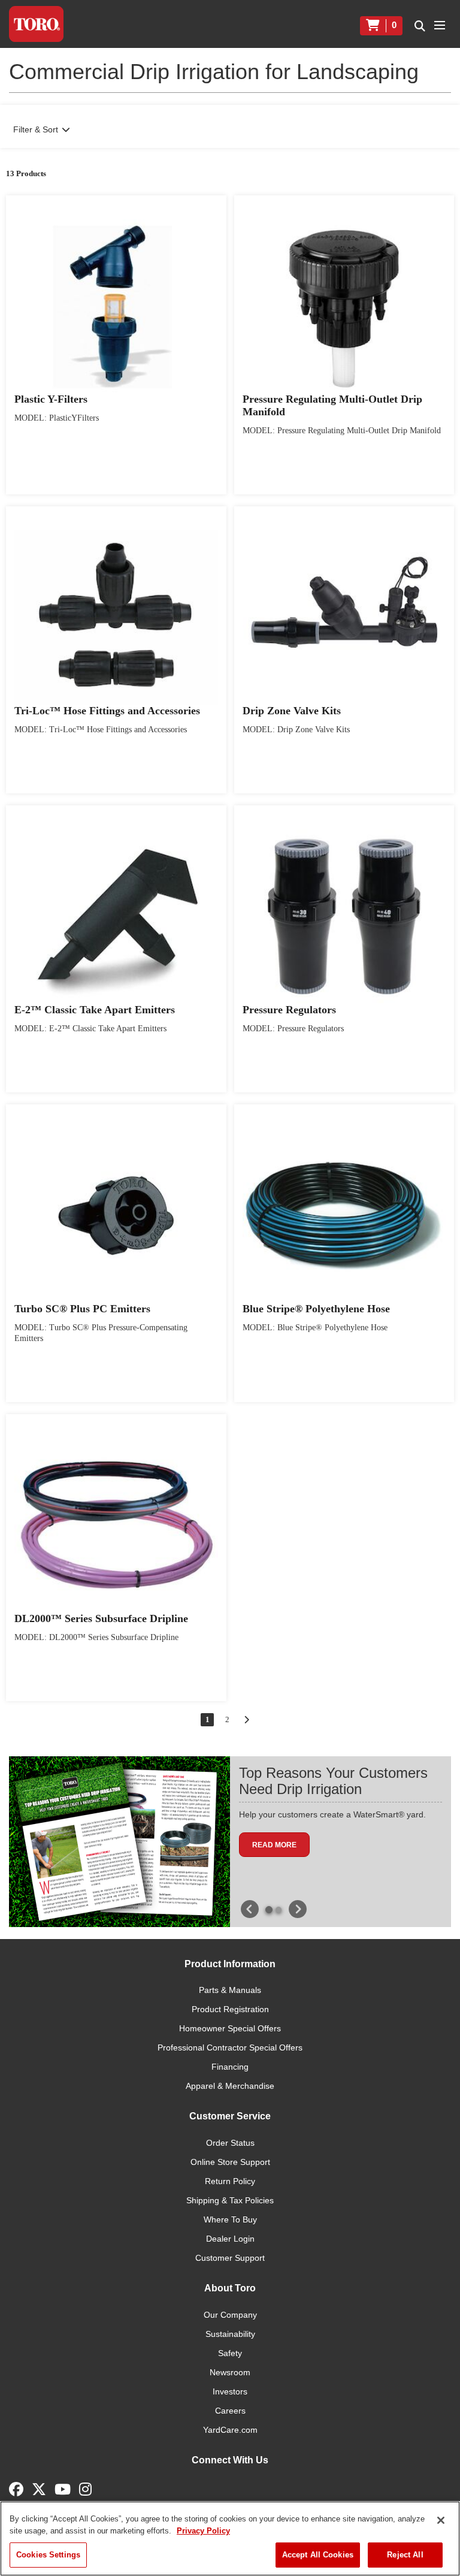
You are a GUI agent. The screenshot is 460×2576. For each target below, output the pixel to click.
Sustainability (230, 2334)
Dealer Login (230, 2239)
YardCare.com (230, 2430)
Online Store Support (230, 2162)
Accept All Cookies (318, 2555)
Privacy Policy (203, 2531)
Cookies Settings (48, 2555)
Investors (230, 2391)
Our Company (230, 2315)
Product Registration (230, 2009)
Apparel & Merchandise (230, 2086)
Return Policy (230, 2181)
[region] (230, 2539)
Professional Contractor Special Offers (230, 2047)
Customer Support (230, 2258)
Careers (230, 2411)
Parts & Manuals (230, 1990)
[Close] (441, 2520)
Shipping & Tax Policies (230, 2200)
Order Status (230, 2143)
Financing (230, 2067)
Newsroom (230, 2372)
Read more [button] (274, 1845)
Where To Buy (230, 2219)
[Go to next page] (246, 1720)
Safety (230, 2353)
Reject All (405, 2555)
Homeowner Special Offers (230, 2028)
